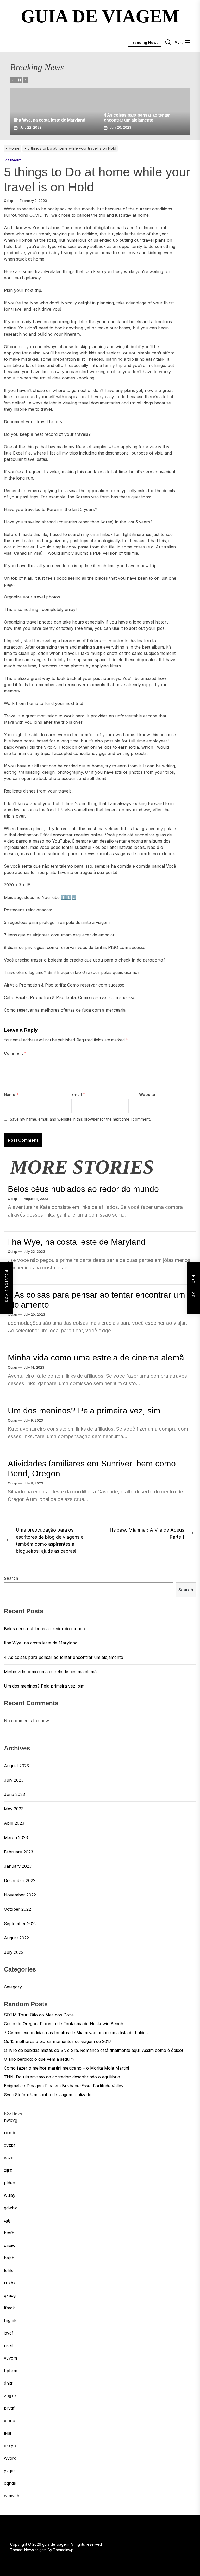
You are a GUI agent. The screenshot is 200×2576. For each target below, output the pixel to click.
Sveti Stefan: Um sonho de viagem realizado (48, 2095)
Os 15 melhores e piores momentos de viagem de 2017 (58, 2041)
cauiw (10, 2245)
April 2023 (14, 1823)
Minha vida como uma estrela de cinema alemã (96, 1358)
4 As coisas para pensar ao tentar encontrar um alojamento (64, 1657)
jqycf (9, 2333)
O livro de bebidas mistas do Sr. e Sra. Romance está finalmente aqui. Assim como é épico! (93, 2050)
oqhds (10, 2483)
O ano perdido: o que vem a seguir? (39, 2059)
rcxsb (10, 2133)
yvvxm (10, 2358)
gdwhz (10, 2208)
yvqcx (10, 2471)
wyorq (10, 2458)
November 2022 (20, 1895)
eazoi (9, 2158)
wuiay (10, 2195)
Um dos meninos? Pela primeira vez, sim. (85, 1411)
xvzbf (10, 2145)
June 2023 (14, 1794)
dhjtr (8, 2383)
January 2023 (18, 1866)
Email (78, 1094)
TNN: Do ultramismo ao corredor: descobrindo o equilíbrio (62, 2077)
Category (13, 1987)
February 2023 (18, 1852)
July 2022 (14, 1952)
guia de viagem (100, 16)
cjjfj (7, 2220)
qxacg (10, 2295)
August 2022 (16, 1938)
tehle (9, 2270)
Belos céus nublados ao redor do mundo (83, 1189)
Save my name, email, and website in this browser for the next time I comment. (80, 1119)
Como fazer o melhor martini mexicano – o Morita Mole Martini (66, 2068)
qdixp (9, 201)
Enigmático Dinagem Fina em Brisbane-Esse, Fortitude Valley (64, 2086)
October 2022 (17, 1909)
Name (11, 1094)
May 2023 (14, 1809)
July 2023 (14, 1780)
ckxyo (10, 2446)
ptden (10, 2183)
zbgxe (10, 2396)
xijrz (8, 2170)
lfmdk (9, 2308)
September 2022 (20, 1924)
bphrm (11, 2371)
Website (147, 1094)
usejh (9, 2345)
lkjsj (7, 2433)
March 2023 (16, 1837)
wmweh (12, 2496)
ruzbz (10, 2283)
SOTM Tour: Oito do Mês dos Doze (39, 2015)
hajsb (9, 2258)
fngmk (10, 2320)
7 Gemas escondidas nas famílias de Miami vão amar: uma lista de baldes (76, 2033)
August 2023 (16, 1766)
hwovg (11, 2120)
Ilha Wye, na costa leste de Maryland (77, 1242)
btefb (9, 2233)
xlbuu (10, 2421)
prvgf (9, 2408)
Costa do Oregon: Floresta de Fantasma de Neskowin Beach (64, 2024)
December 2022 (20, 1880)
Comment (15, 1053)
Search (11, 1578)
